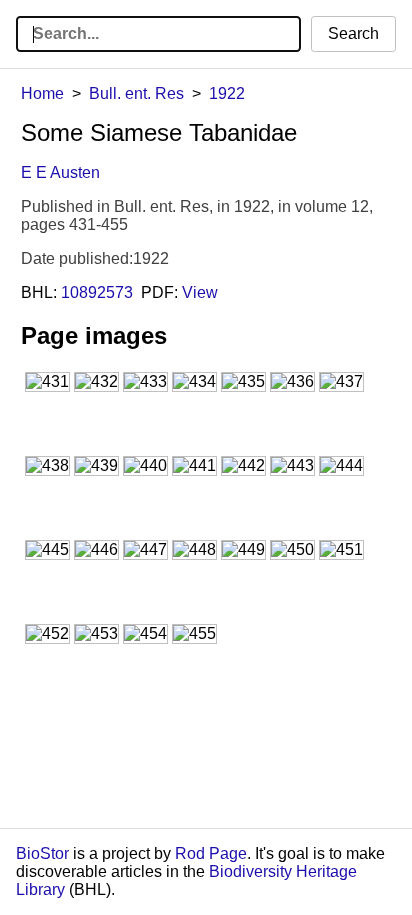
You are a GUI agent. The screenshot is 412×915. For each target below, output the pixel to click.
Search (353, 33)
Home (42, 93)
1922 (227, 93)
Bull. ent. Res (136, 93)
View (200, 292)
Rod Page (211, 853)
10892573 (97, 292)
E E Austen (60, 172)
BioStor (42, 853)
